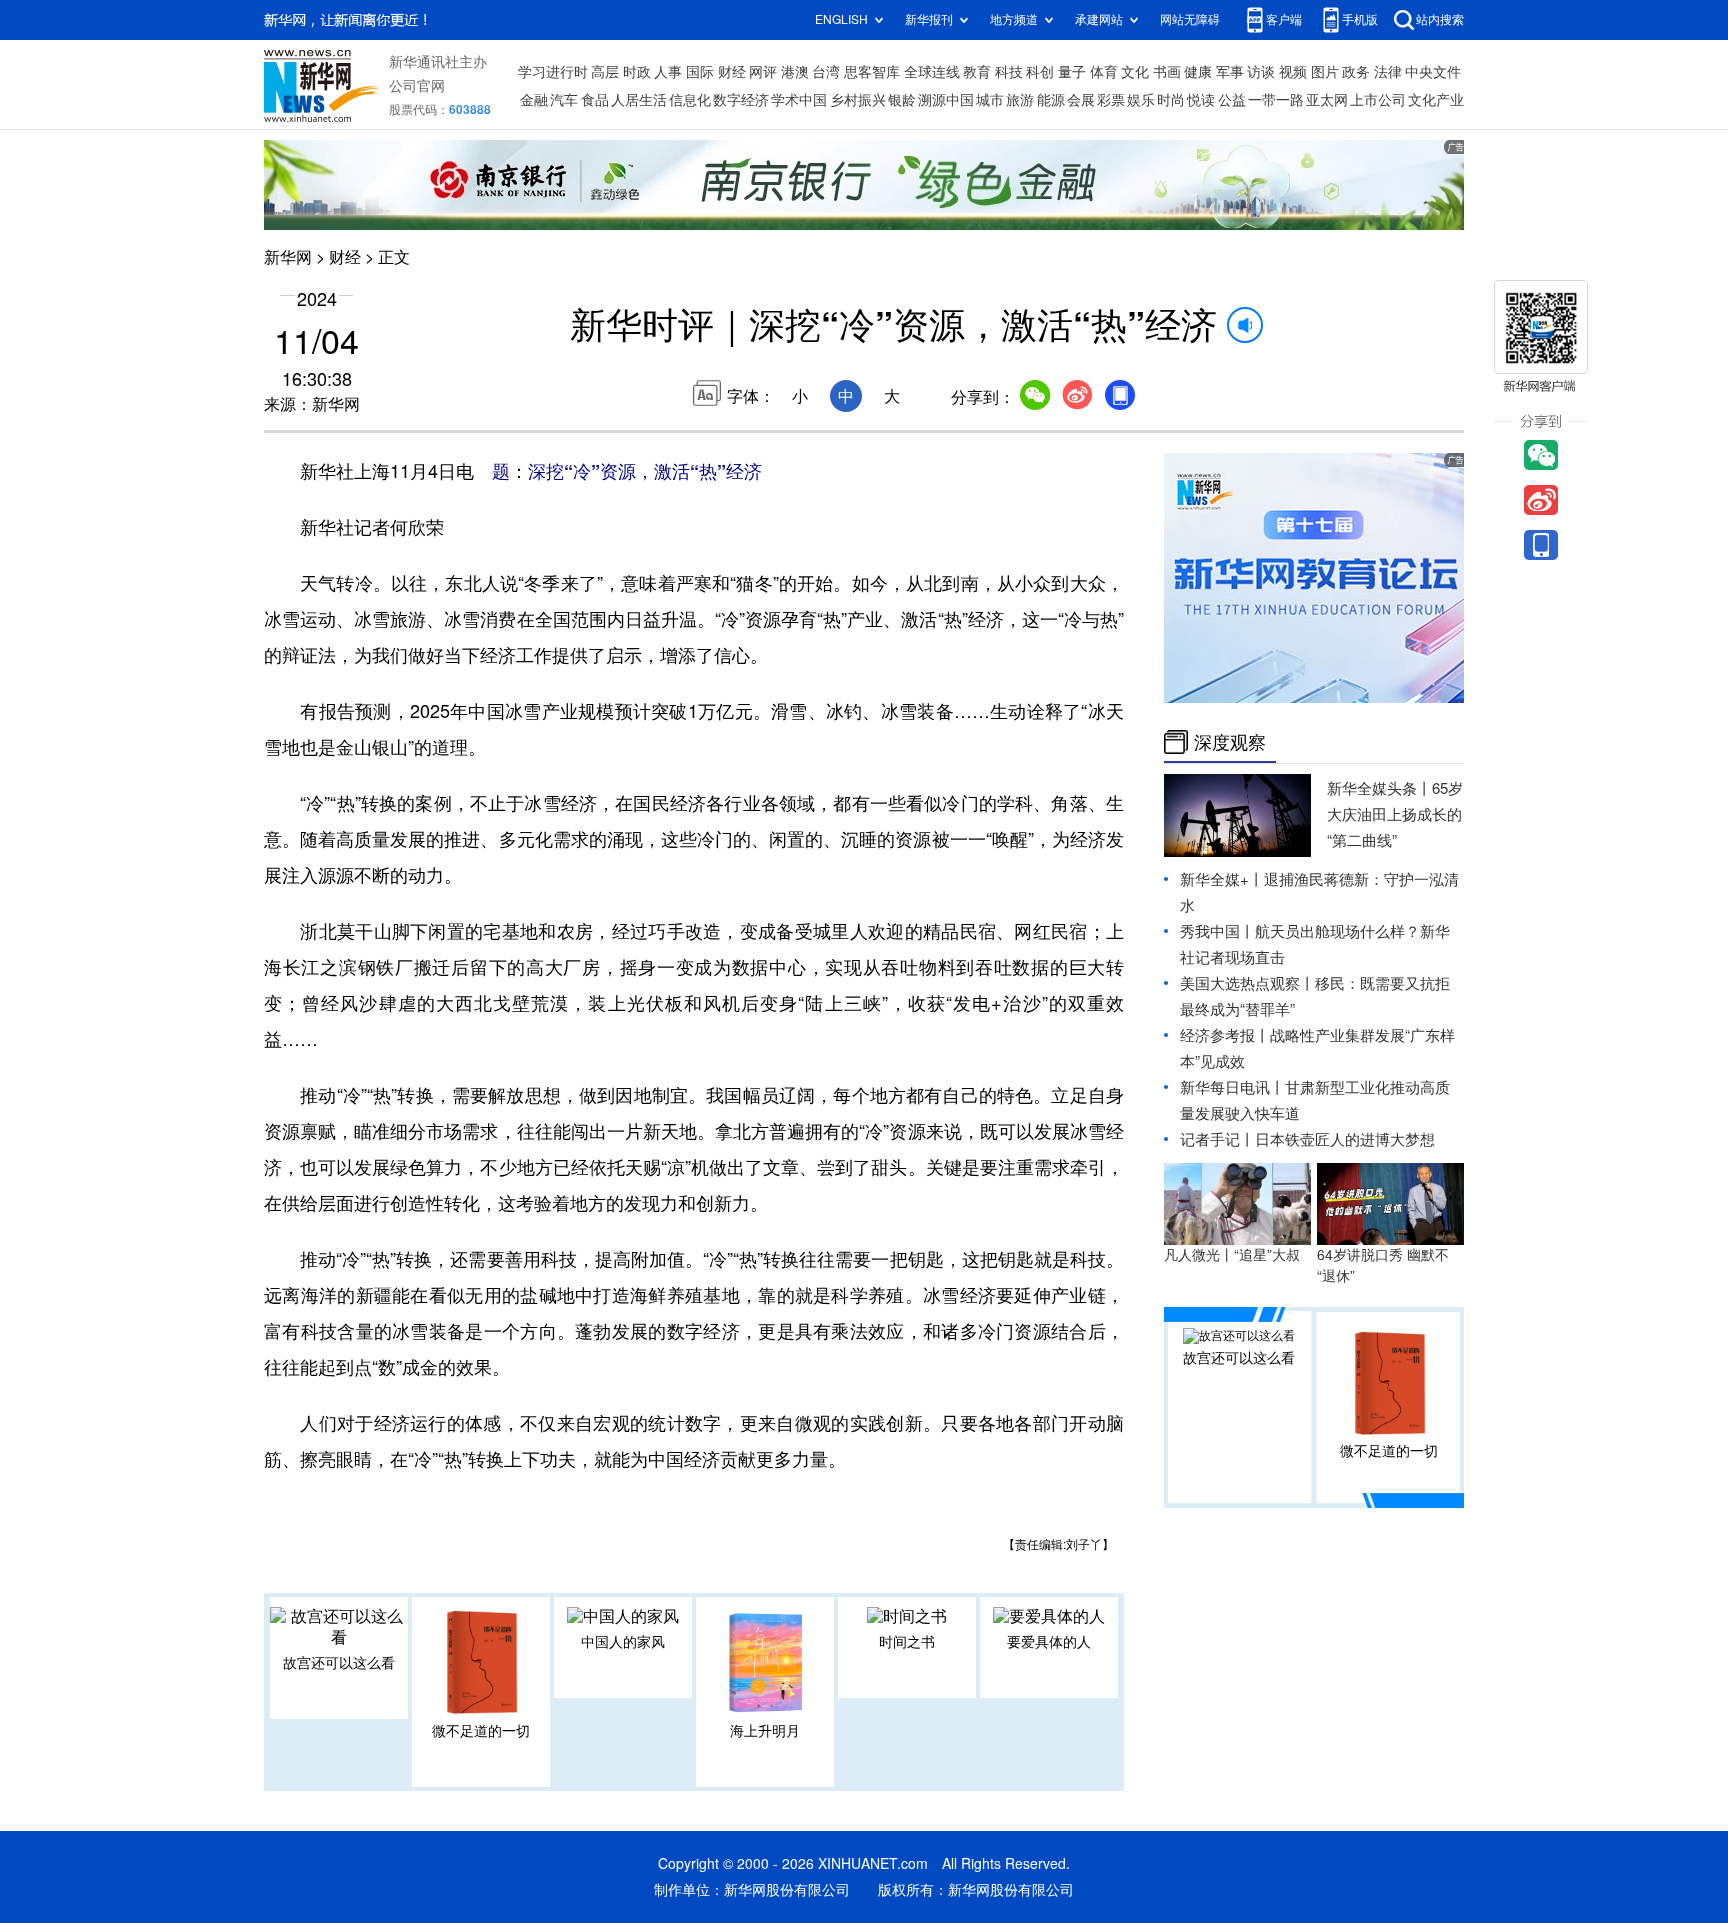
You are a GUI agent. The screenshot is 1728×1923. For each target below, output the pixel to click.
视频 (1293, 72)
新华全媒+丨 (1222, 879)
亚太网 (1327, 100)
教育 (977, 72)
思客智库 (872, 72)
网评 (763, 72)
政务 (1356, 72)
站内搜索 (1440, 19)
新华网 (288, 257)
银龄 (902, 100)
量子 (1072, 72)
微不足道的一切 (481, 1731)
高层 (605, 72)
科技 (1009, 72)
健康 (1198, 72)
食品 (595, 100)
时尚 (1171, 100)
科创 (1040, 72)
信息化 (690, 100)
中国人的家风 (623, 1642)
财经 (732, 72)
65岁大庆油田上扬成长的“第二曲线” (1395, 814)
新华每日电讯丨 (1232, 1087)
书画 (1167, 72)
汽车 (564, 100)
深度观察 (1230, 742)
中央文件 (1433, 72)
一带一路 (1276, 100)
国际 (700, 72)
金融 (534, 100)
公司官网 (417, 86)
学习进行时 (553, 72)
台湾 (826, 72)
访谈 (1261, 72)
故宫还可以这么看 (339, 1663)
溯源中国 (946, 100)
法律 (1388, 72)
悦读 (1201, 100)
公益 (1232, 100)
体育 (1104, 72)
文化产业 (1436, 100)
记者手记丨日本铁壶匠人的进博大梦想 (1307, 1139)
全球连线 (932, 72)
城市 (990, 100)
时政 (637, 72)
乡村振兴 (858, 100)
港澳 (795, 72)
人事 (668, 72)
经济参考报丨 (1225, 1035)
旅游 (1020, 100)
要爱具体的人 (1049, 1642)
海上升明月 (765, 1731)
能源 (1051, 100)
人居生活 (639, 100)
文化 (1135, 72)
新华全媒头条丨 (1379, 788)
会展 (1081, 100)
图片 (1325, 72)
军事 (1230, 72)
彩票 (1111, 100)
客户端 (1284, 19)
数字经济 (741, 100)
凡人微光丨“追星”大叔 (1232, 1255)
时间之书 (907, 1642)
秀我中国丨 (1217, 931)
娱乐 (1141, 100)
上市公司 (1378, 100)
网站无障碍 (1190, 19)
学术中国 (799, 100)
